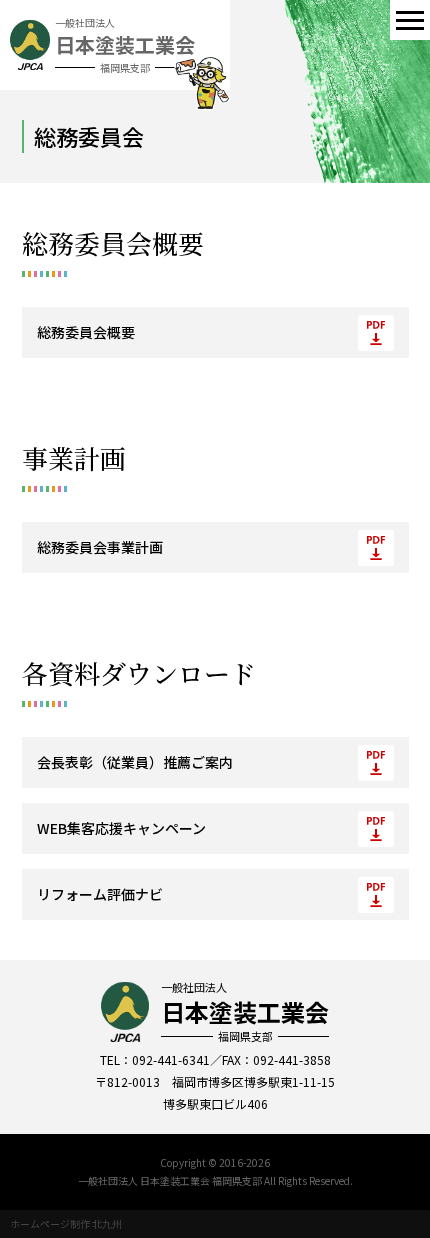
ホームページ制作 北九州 (66, 1223)
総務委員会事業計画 (100, 547)
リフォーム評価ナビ (100, 894)
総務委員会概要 (86, 332)
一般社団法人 (245, 1012)
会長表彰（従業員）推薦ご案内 (135, 762)
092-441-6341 (171, 1059)
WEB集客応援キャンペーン (121, 828)
